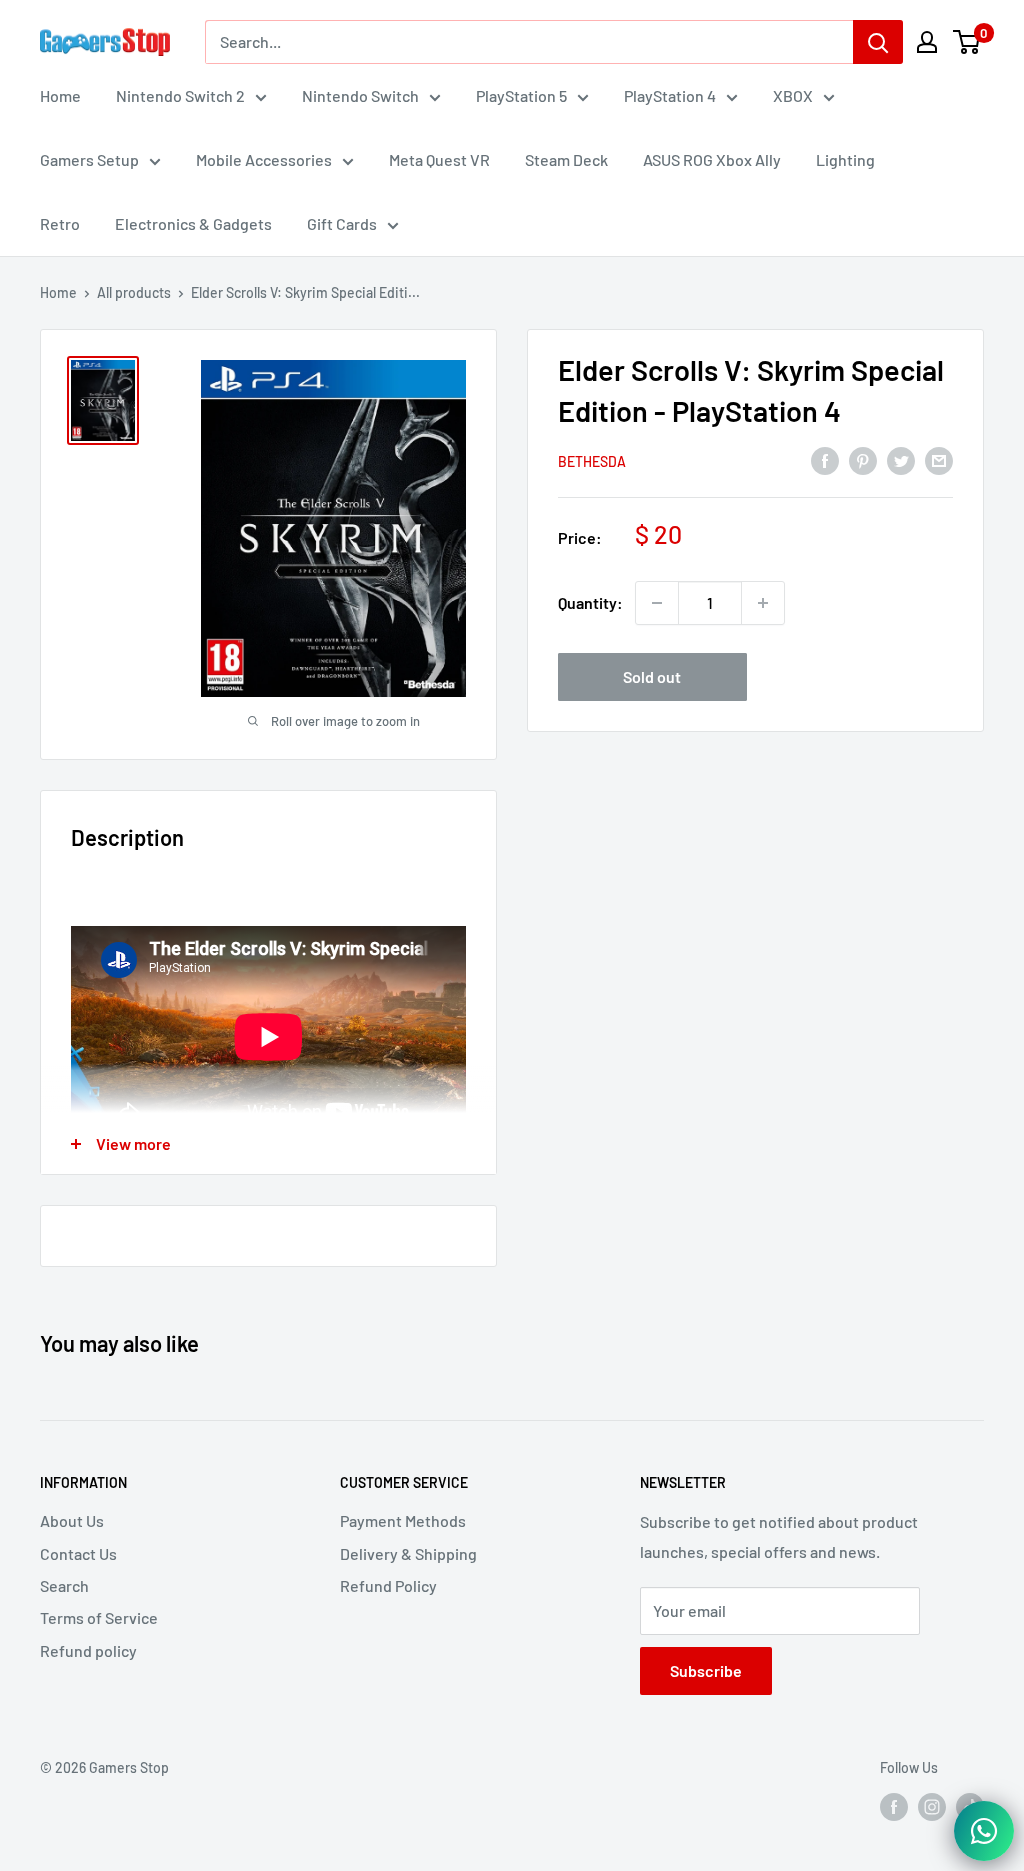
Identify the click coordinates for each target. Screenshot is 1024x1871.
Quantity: (590, 602)
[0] (967, 42)
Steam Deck (566, 159)
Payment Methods (403, 1520)
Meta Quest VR (439, 159)
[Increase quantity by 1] (763, 603)
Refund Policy (388, 1585)
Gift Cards (342, 223)
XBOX (793, 95)
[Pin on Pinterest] (863, 459)
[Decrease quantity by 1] (657, 603)
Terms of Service (99, 1617)
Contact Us (78, 1553)
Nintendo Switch (360, 95)
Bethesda (592, 461)
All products (134, 292)
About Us (72, 1520)
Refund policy (88, 1650)
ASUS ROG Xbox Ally (712, 159)
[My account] (927, 42)
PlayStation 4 (670, 95)
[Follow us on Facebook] (894, 1806)
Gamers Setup (89, 159)
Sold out (652, 676)
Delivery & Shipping (408, 1553)
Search (64, 1585)
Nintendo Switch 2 (180, 95)
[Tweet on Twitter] (901, 459)
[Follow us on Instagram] (932, 1806)
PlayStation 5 (521, 95)
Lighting (845, 159)
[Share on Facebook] (825, 459)
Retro (60, 223)
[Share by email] (939, 459)
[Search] (878, 42)
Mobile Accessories (264, 159)
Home (60, 95)
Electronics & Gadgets (193, 223)
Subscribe (706, 1670)
